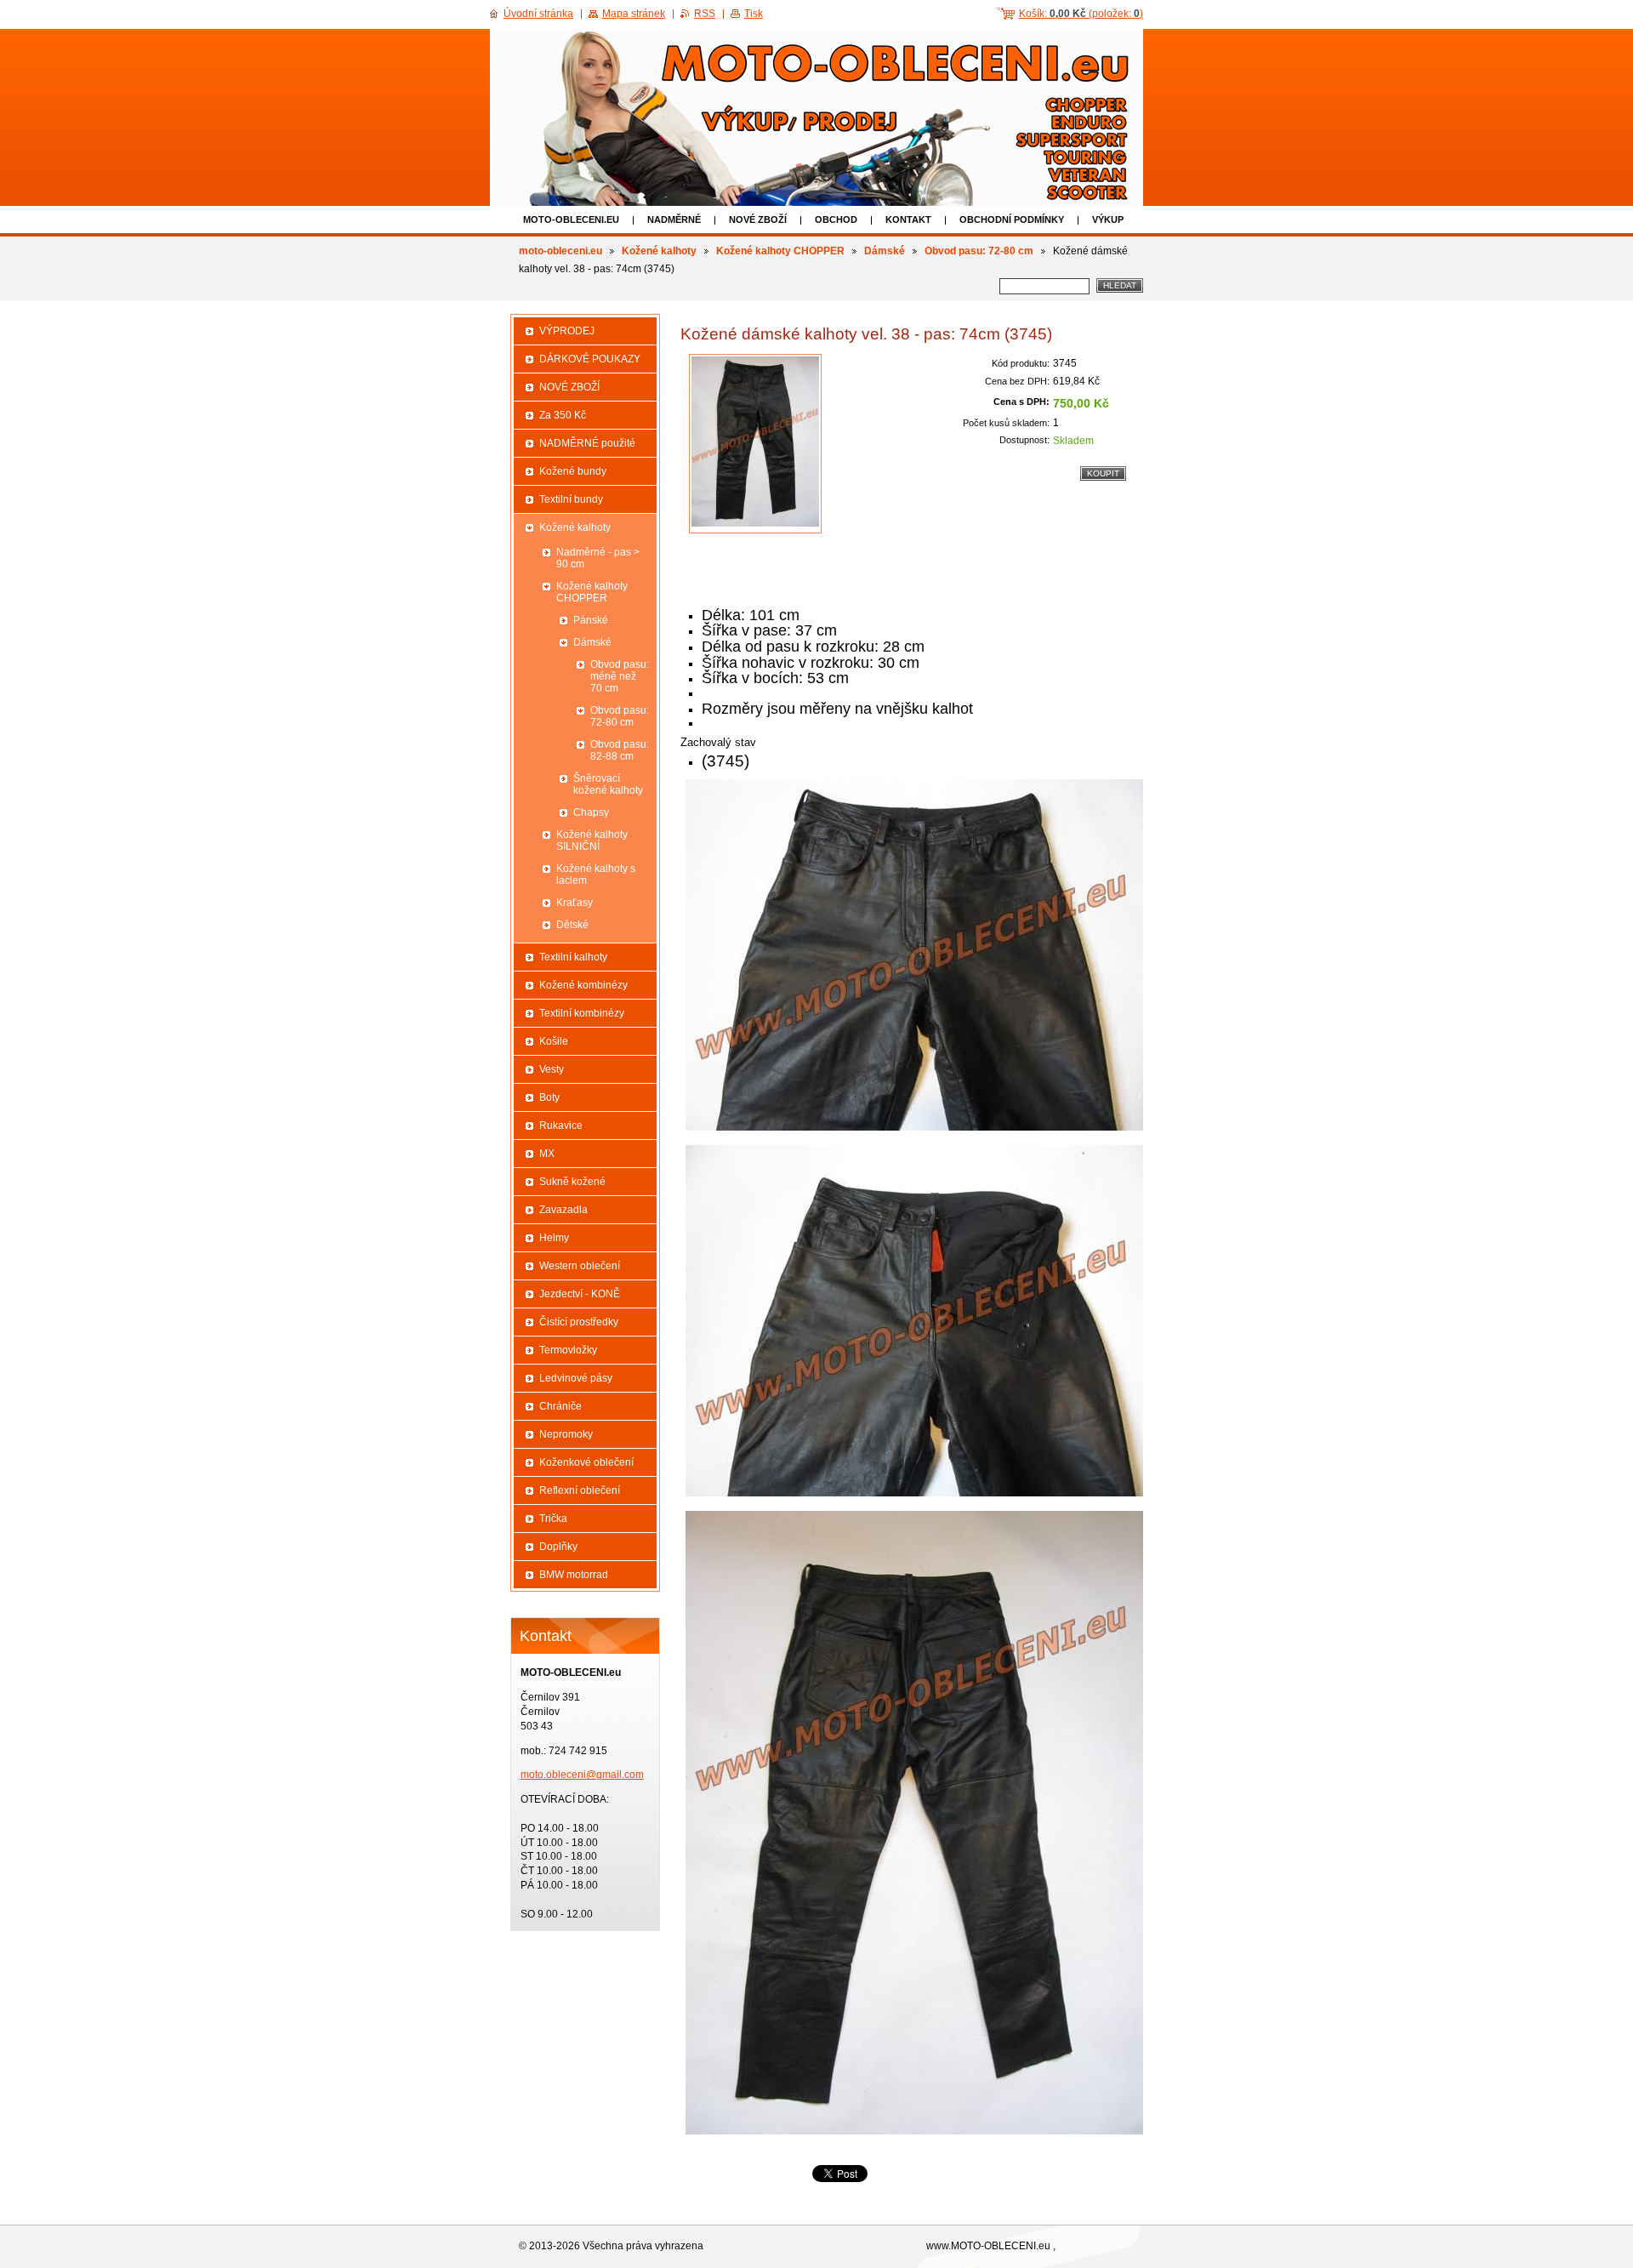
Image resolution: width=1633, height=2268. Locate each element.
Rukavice (561, 1125)
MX (547, 1154)
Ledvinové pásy (576, 1378)
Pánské (591, 620)
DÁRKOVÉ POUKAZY (590, 359)
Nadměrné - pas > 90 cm (598, 558)
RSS (705, 14)
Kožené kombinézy (583, 985)
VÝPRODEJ (567, 331)
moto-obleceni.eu (571, 219)
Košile (554, 1041)
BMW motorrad (574, 1575)
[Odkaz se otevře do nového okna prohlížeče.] (755, 444)
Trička (553, 1519)
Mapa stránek (634, 14)
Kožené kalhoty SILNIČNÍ (592, 841)
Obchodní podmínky (1012, 219)
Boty (549, 1097)
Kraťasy (575, 903)
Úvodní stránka (538, 14)
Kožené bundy (573, 471)
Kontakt (908, 219)
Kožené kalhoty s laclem (596, 875)
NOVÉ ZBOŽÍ (758, 219)
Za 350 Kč (563, 415)
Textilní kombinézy (582, 1013)
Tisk (754, 14)
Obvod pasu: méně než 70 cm (620, 676)
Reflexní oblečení (580, 1490)
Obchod (836, 219)
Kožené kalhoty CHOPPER (780, 251)
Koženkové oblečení (586, 1462)
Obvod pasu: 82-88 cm (620, 750)
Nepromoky (566, 1434)
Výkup (1108, 219)
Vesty (552, 1069)
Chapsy (591, 812)
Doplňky (558, 1547)
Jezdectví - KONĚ (580, 1294)
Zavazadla (563, 1210)
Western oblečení (580, 1266)
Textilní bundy (571, 499)
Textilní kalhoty (573, 957)
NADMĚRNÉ (674, 219)
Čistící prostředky (579, 1322)
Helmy (554, 1238)
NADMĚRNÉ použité (587, 443)
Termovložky (568, 1350)
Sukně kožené (572, 1182)
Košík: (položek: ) (1081, 14)
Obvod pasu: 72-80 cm (979, 251)
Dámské (885, 251)
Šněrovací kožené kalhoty (608, 784)
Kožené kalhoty (659, 251)
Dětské (572, 925)
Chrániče (560, 1406)
